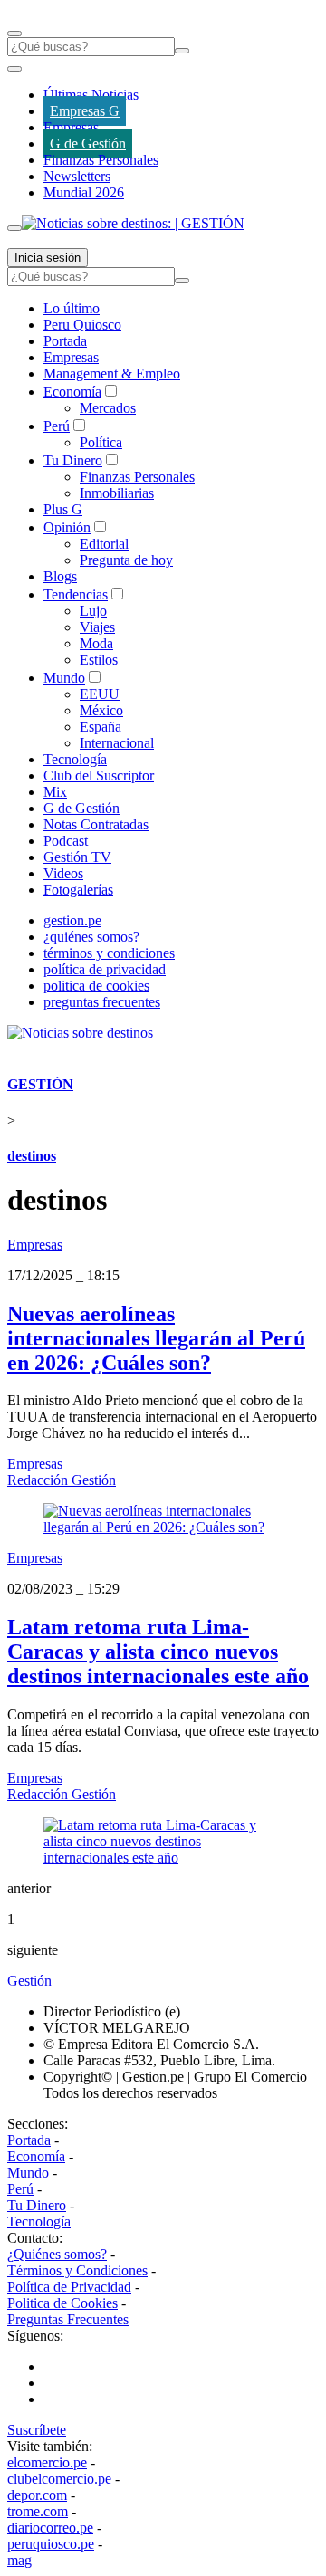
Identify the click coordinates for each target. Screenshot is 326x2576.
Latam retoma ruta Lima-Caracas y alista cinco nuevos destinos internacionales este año (158, 1652)
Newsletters (77, 176)
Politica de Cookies (62, 2303)
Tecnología (75, 759)
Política (101, 442)
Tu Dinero (73, 460)
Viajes (97, 627)
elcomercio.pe (47, 2462)
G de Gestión (88, 144)
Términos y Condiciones (77, 2270)
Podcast (66, 841)
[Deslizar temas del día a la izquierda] (14, 69)
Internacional (117, 743)
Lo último (72, 308)
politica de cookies (96, 986)
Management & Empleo (112, 373)
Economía (72, 392)
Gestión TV (77, 857)
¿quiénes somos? (91, 937)
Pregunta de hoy (126, 560)
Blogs (60, 576)
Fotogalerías (78, 890)
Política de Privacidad (69, 2287)
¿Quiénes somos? (57, 2254)
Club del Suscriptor (99, 776)
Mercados (108, 408)
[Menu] (14, 34)
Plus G (63, 509)
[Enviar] (182, 51)
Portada (65, 341)
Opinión (67, 527)
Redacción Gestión (62, 1480)
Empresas (71, 127)
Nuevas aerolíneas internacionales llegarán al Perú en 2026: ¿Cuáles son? (156, 1338)
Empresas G (85, 111)
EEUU (100, 694)
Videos (63, 873)
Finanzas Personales (101, 160)
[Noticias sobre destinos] (80, 1033)
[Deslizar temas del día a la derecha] (14, 228)
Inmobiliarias (117, 493)
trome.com (38, 2511)
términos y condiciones (109, 953)
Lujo (93, 611)
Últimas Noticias (91, 95)
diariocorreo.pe (50, 2528)
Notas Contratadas (96, 824)
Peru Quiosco (82, 325)
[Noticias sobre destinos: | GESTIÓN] (133, 223)
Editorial (104, 544)
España (101, 727)
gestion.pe (72, 920)
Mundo (64, 678)
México (101, 710)
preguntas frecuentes (102, 1002)
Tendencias (76, 594)
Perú (57, 426)
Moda (96, 643)
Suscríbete (37, 2430)
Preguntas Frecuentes (68, 2319)
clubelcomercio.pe (59, 2479)
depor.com (37, 2495)
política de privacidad (105, 969)
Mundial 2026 (84, 192)
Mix (55, 792)
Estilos (99, 660)
